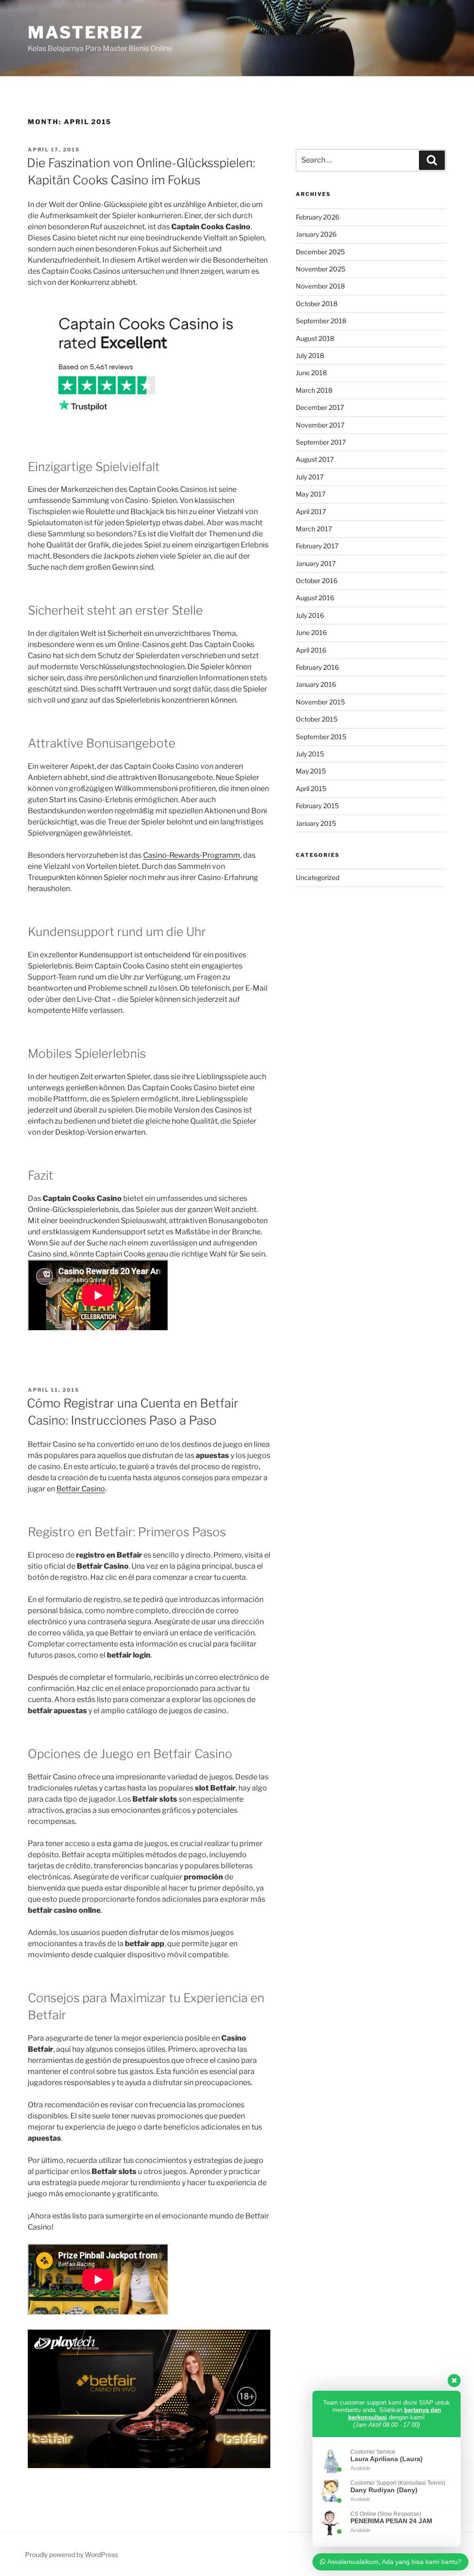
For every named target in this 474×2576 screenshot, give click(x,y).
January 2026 (316, 234)
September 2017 (321, 442)
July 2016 (310, 615)
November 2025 (321, 269)
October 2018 (317, 304)
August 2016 (315, 598)
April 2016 (311, 650)
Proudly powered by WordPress (72, 2554)
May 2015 (311, 771)
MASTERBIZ (86, 32)
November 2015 (320, 702)
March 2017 (314, 529)
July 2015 (310, 754)
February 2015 (317, 806)
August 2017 (315, 459)
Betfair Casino (81, 1489)
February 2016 (317, 667)
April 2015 (311, 789)
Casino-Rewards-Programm (192, 855)
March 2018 (314, 390)
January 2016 (316, 684)
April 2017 (311, 512)
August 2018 (315, 338)
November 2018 (320, 286)
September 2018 (321, 321)
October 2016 (317, 581)
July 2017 (310, 477)
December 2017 (320, 407)
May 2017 (311, 494)
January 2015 (316, 823)
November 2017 (320, 425)
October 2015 (317, 719)
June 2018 (311, 373)
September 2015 (321, 737)
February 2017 (317, 546)
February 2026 (318, 217)
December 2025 (320, 252)
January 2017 (316, 563)
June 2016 (311, 632)
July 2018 (310, 355)
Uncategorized (318, 877)
